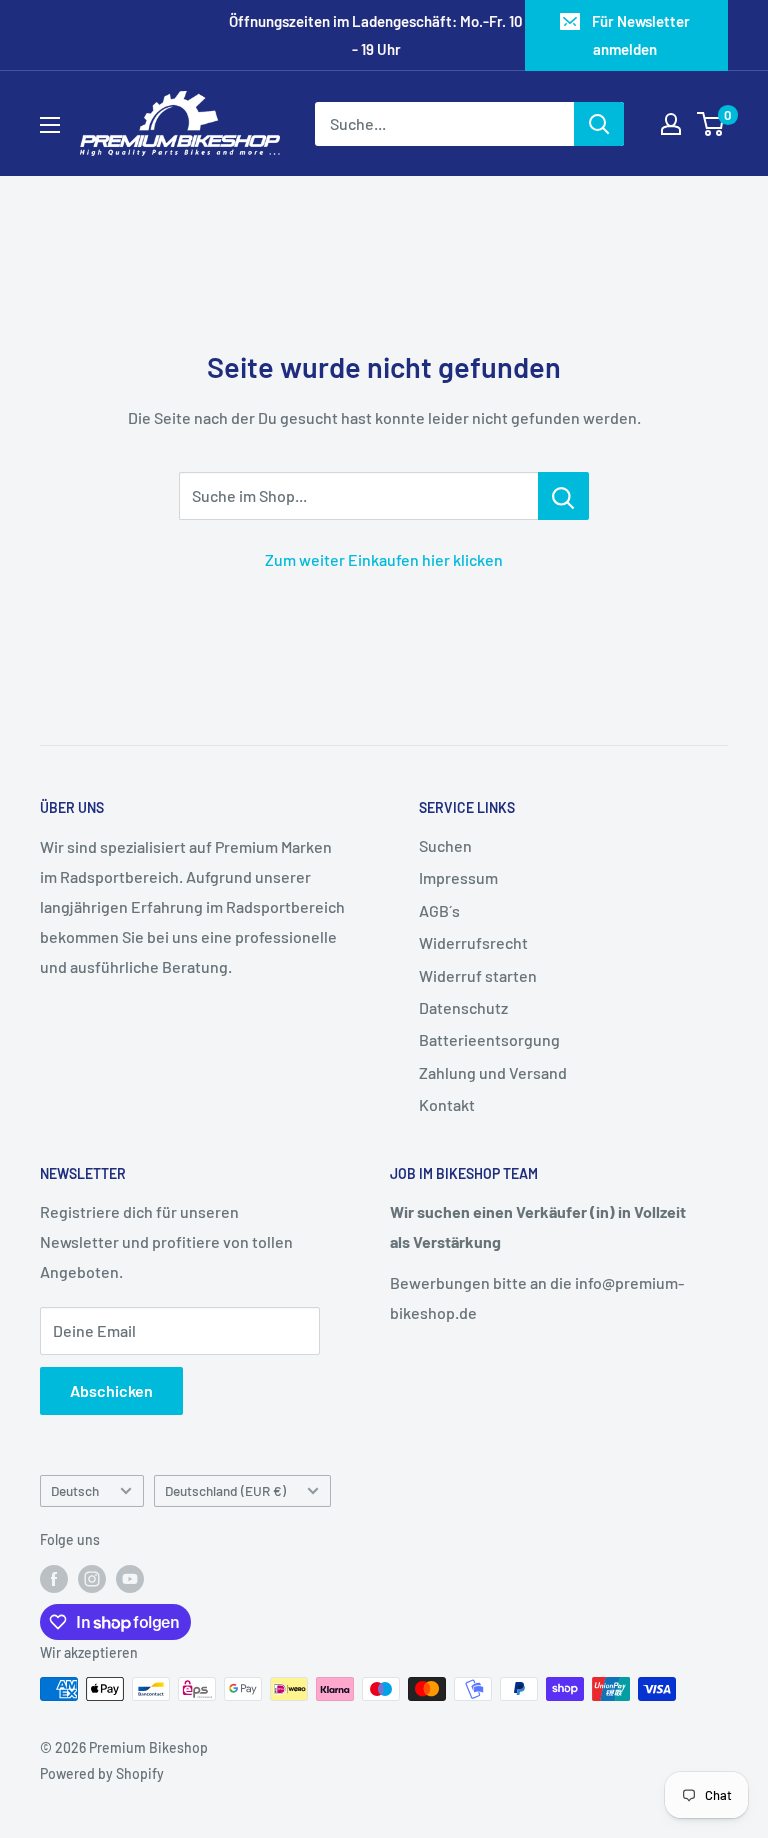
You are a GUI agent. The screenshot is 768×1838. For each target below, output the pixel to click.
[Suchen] (599, 124)
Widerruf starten (478, 975)
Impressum (458, 877)
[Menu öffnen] (50, 125)
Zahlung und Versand (493, 1072)
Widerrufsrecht (473, 942)
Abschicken (111, 1390)
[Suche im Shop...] (563, 496)
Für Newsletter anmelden (641, 35)
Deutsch (75, 1490)
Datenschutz (463, 1007)
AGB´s (439, 910)
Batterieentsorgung (489, 1039)
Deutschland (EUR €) (225, 1490)
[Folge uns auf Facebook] (54, 1578)
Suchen (445, 845)
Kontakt (447, 1104)
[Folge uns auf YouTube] (130, 1578)
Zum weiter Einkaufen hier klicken (384, 559)
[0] (711, 124)
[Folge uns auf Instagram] (92, 1578)
